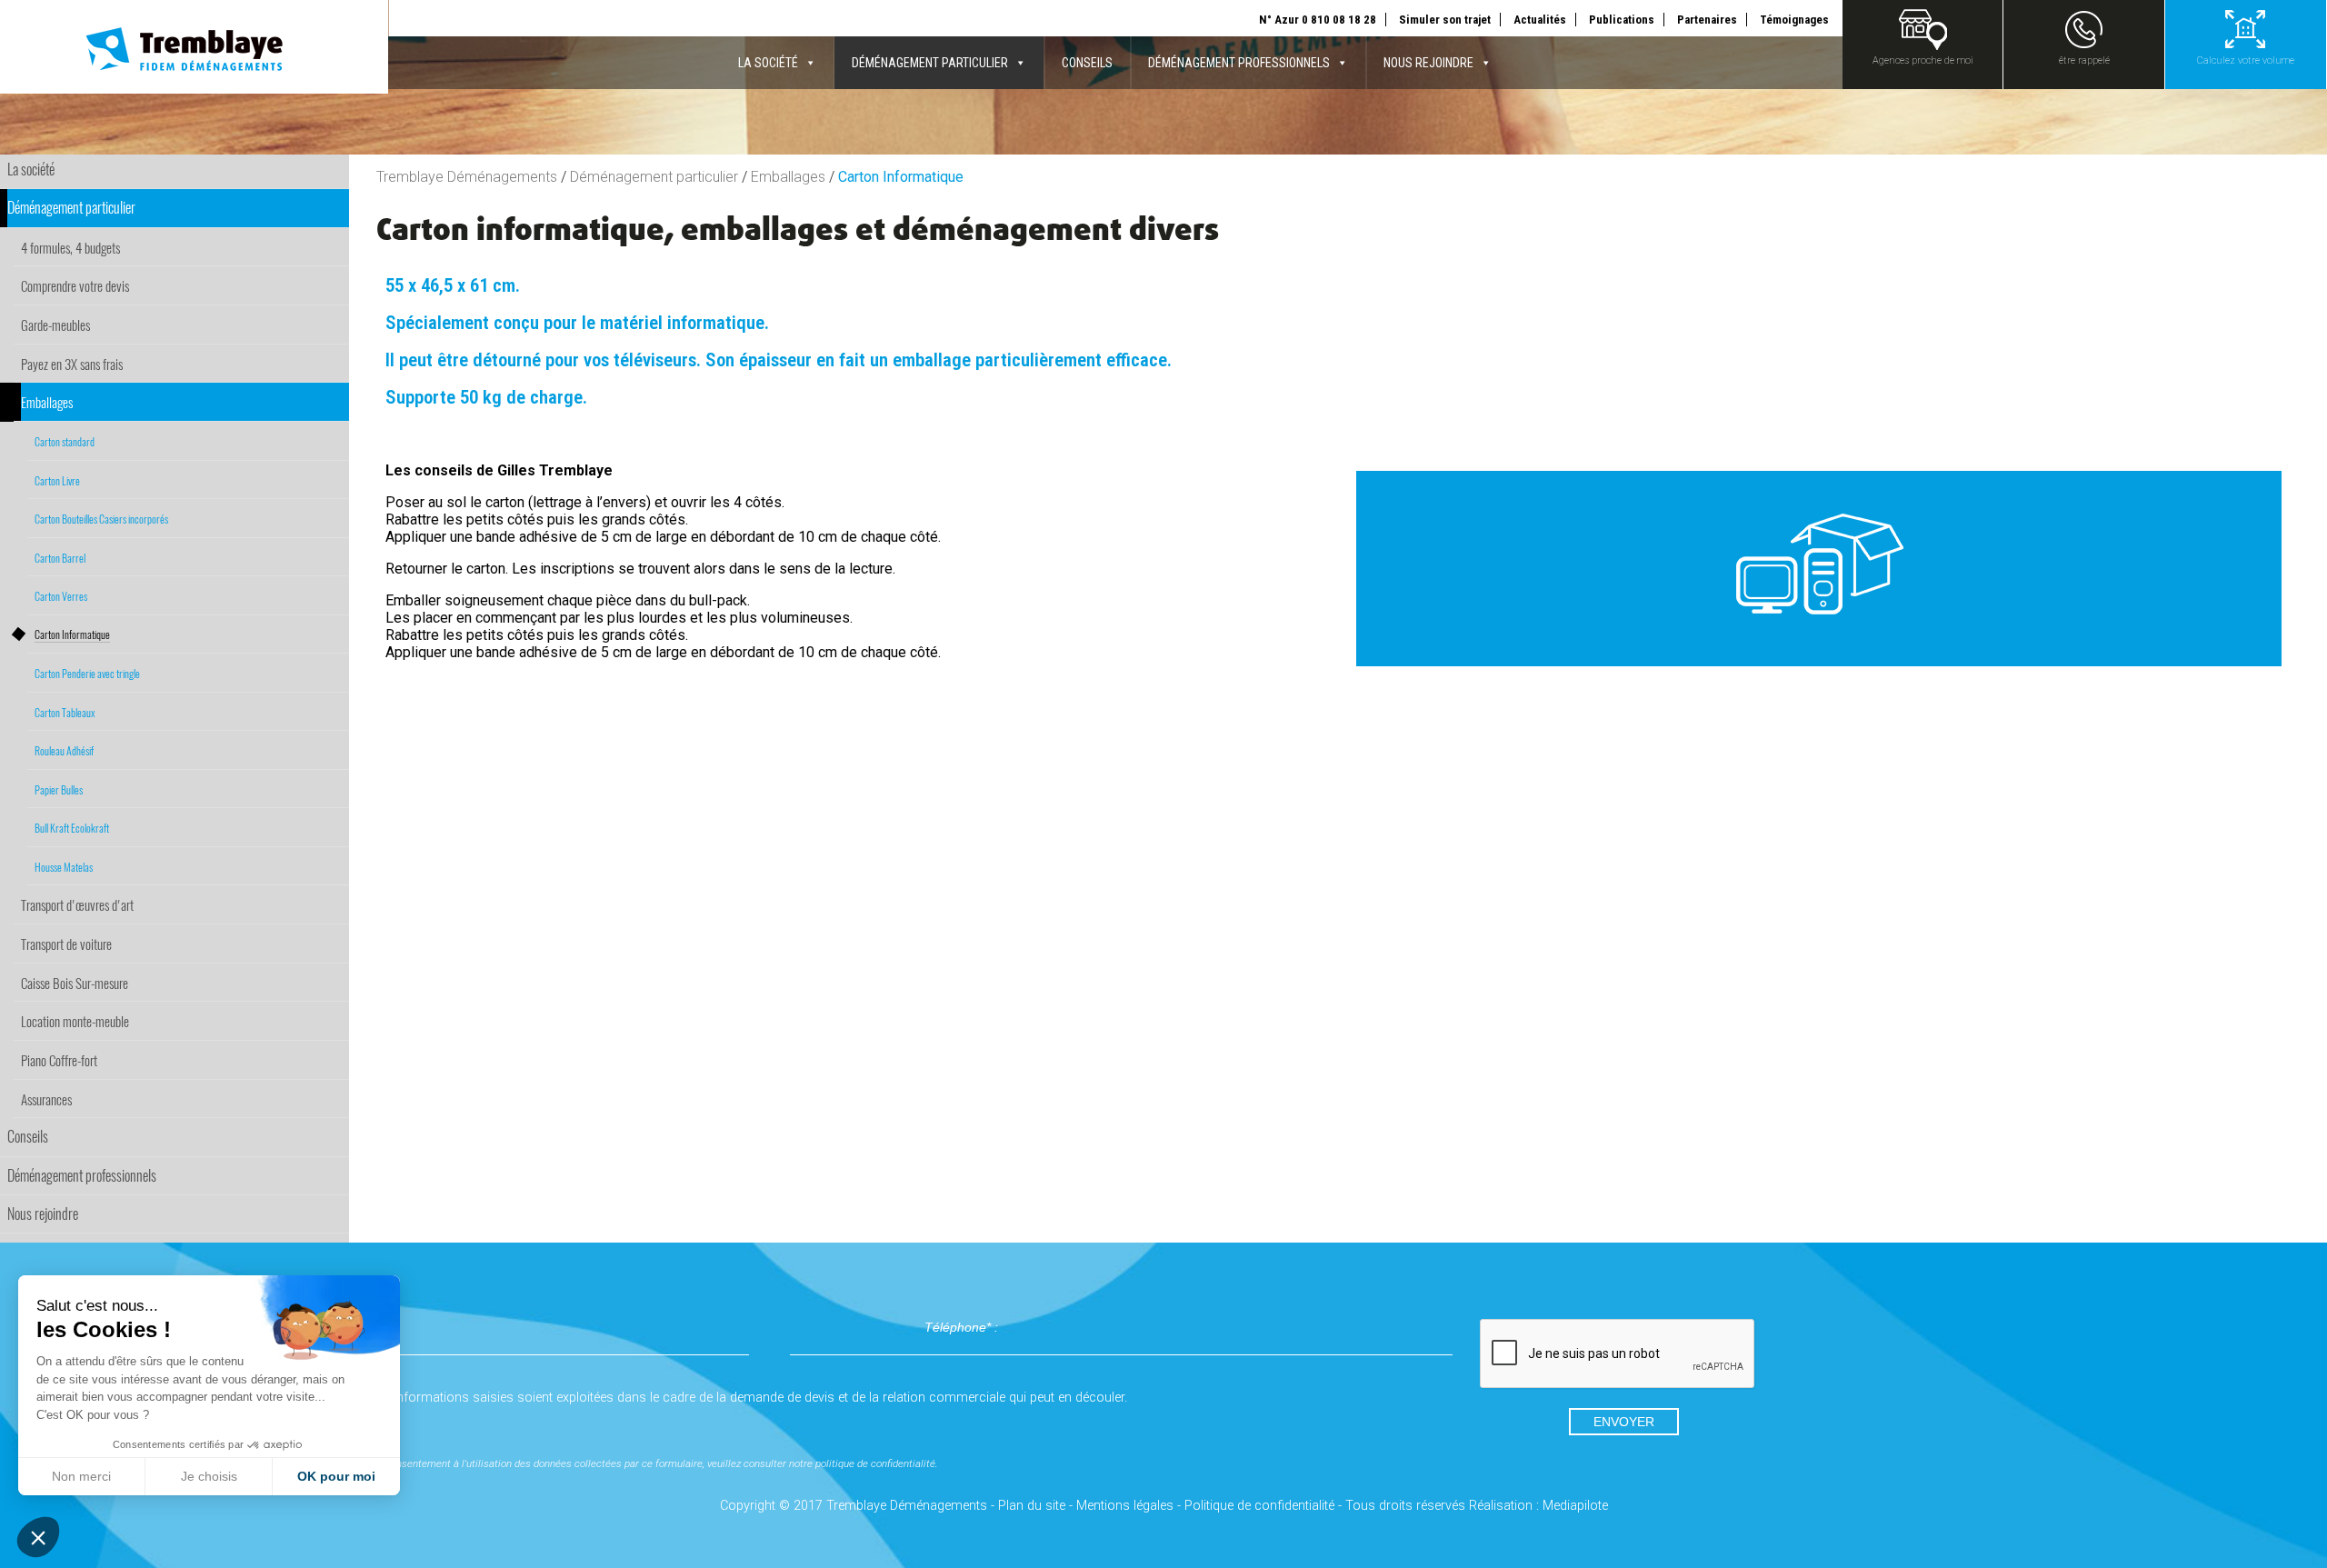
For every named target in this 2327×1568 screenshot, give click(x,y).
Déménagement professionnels (1239, 63)
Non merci (81, 1476)
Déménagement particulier (930, 63)
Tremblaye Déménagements (467, 177)
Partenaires (1707, 20)
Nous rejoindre (1428, 63)
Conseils (1087, 63)
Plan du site (1032, 1506)
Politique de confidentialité (1259, 1506)
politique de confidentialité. (877, 1463)
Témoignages (1794, 20)
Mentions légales (1125, 1506)
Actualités (1540, 20)
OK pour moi (336, 1476)
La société (768, 63)
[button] (38, 1537)
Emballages (788, 177)
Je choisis (209, 1476)
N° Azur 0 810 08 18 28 (1318, 20)
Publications (1622, 20)
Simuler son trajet (1445, 20)
